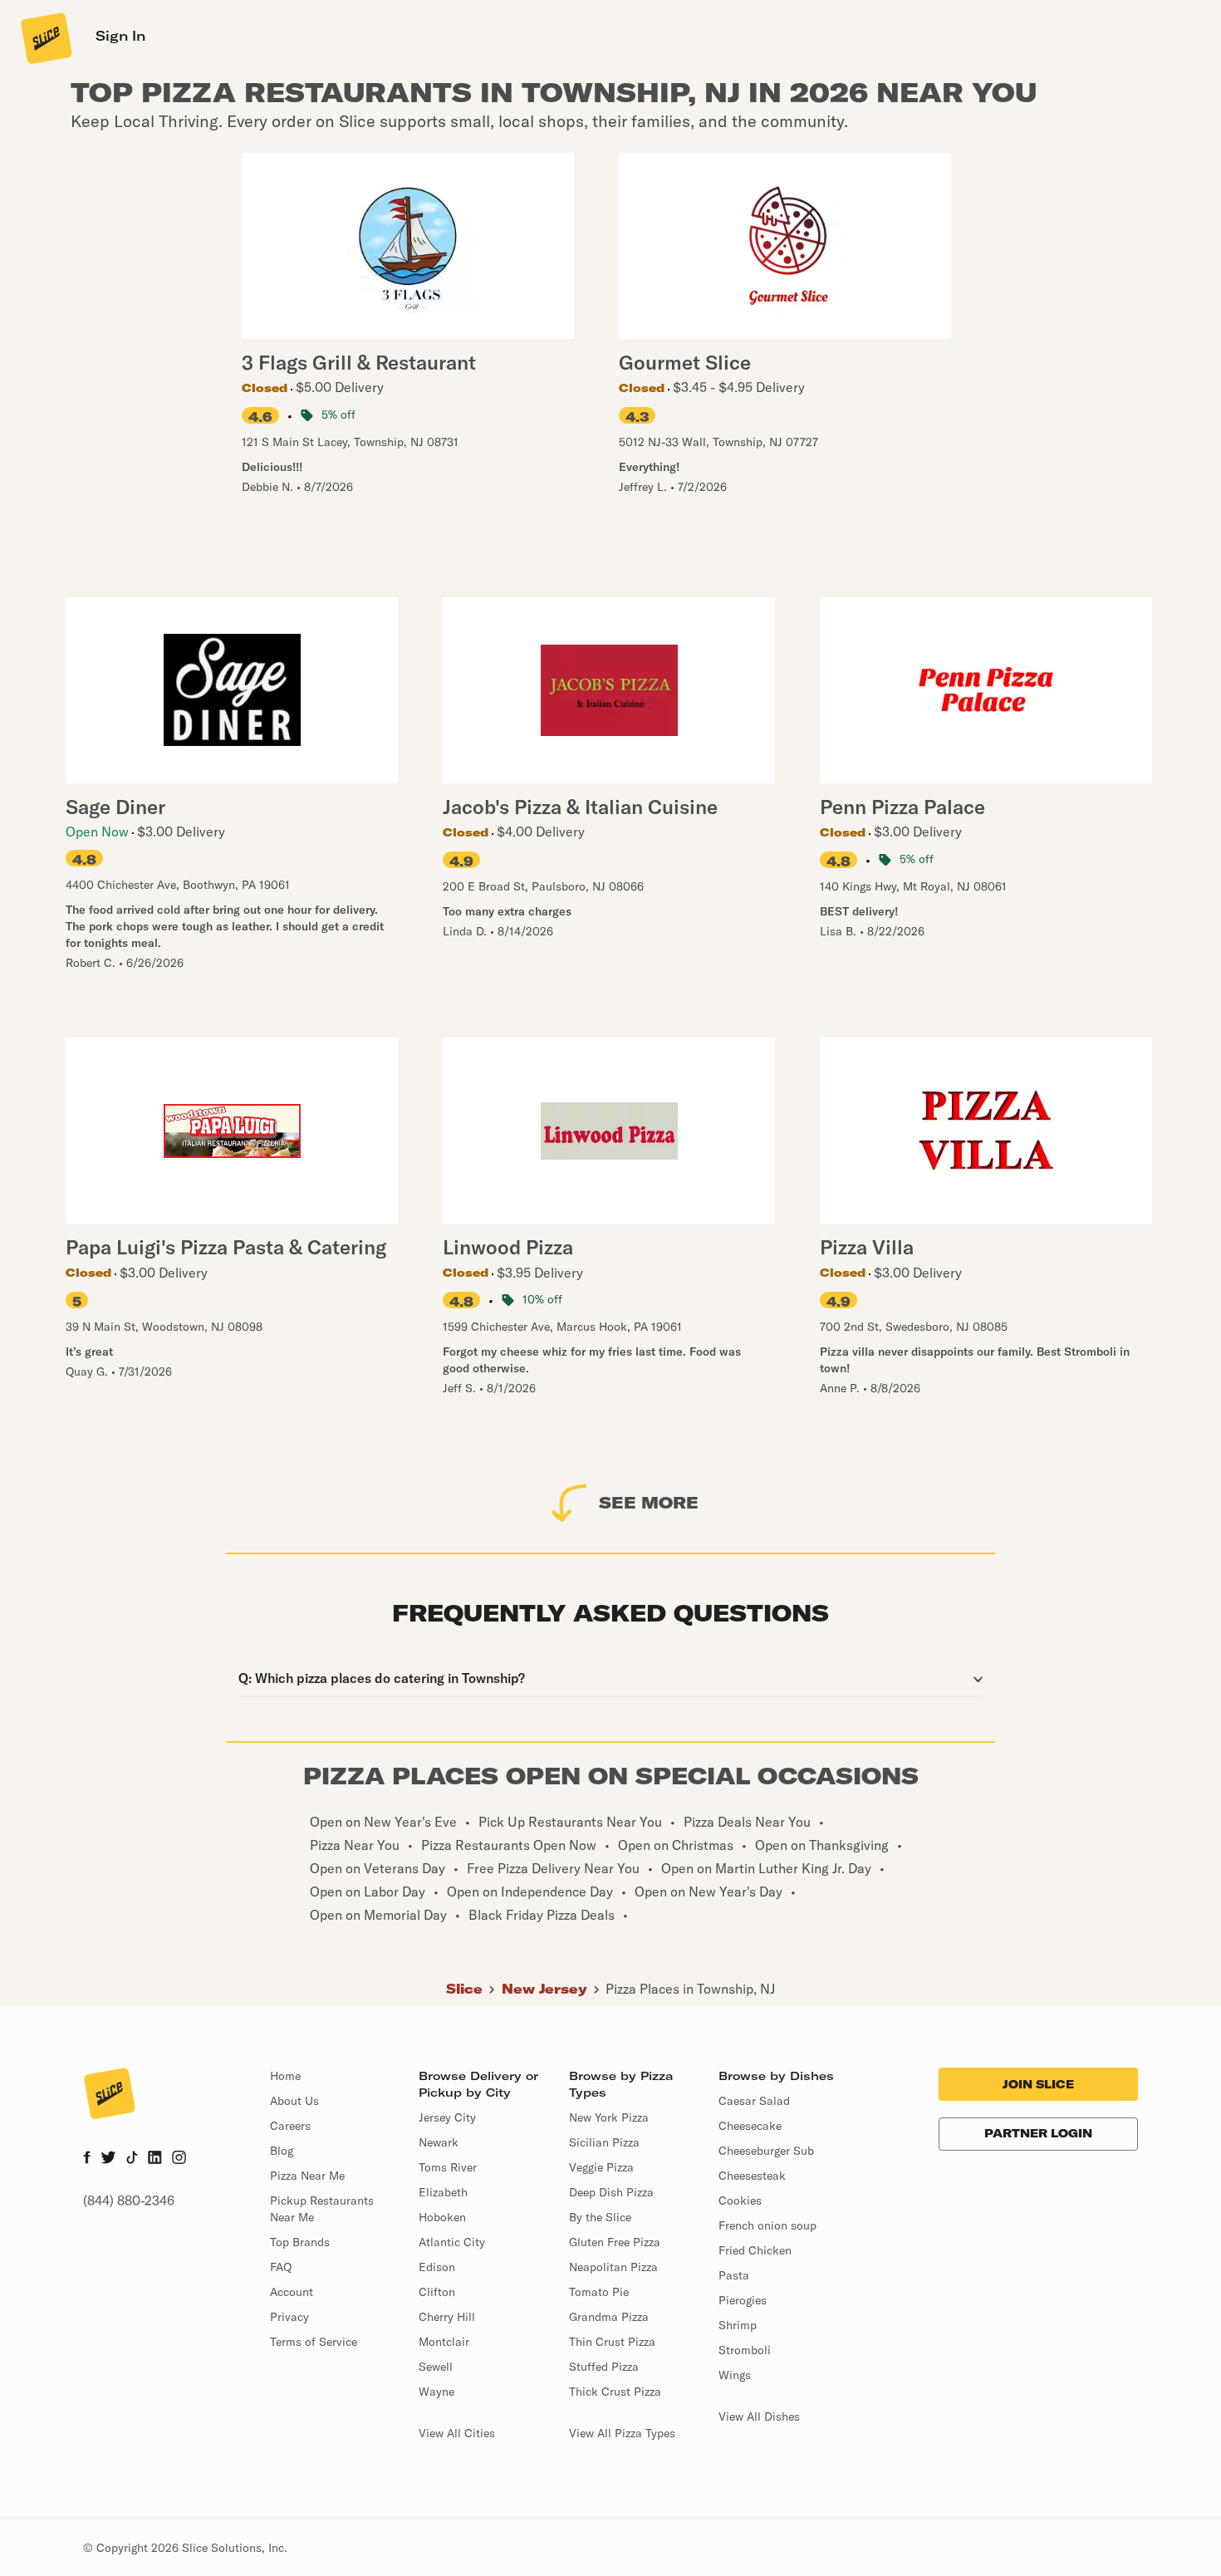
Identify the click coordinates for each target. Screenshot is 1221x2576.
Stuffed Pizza (604, 2367)
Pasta (734, 2275)
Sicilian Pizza (604, 2142)
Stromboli (745, 2350)
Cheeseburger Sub (766, 2151)
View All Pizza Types (622, 2433)
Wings (735, 2375)
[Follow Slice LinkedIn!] (155, 2159)
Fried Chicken (755, 2250)
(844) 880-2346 (129, 2201)
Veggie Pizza (601, 2167)
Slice (464, 1989)
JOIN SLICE (1038, 2084)
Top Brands (300, 2242)
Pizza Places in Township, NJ (690, 1989)
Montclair (444, 2342)
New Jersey (544, 1989)
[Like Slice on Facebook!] (87, 2159)
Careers (290, 2126)
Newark (439, 2142)
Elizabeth (443, 2192)
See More (649, 1502)
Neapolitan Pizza (613, 2267)
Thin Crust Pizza (612, 2342)
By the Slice (600, 2217)
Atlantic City (452, 2242)
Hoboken (442, 2217)
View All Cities (457, 2433)
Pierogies (743, 2300)
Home (285, 2076)
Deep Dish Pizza (611, 2192)
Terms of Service (314, 2342)
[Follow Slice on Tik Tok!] (132, 2159)
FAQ (281, 2267)
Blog (282, 2151)
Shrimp (738, 2325)
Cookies (740, 2201)
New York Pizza (609, 2117)
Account (292, 2292)
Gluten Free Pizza (615, 2242)
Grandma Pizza (609, 2317)
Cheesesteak (752, 2176)
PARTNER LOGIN (1038, 2133)
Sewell (436, 2367)
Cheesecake (750, 2126)
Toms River (448, 2167)
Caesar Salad (754, 2101)
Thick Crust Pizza (615, 2392)
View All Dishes (759, 2417)
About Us (294, 2101)
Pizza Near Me (307, 2176)
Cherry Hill (447, 2317)
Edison (437, 2267)
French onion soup (767, 2225)
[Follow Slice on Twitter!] (108, 2159)
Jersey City (447, 2117)
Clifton (437, 2292)
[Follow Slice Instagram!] (179, 2159)
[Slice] (45, 37)
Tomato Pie (599, 2292)
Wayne (436, 2392)
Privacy (289, 2317)
